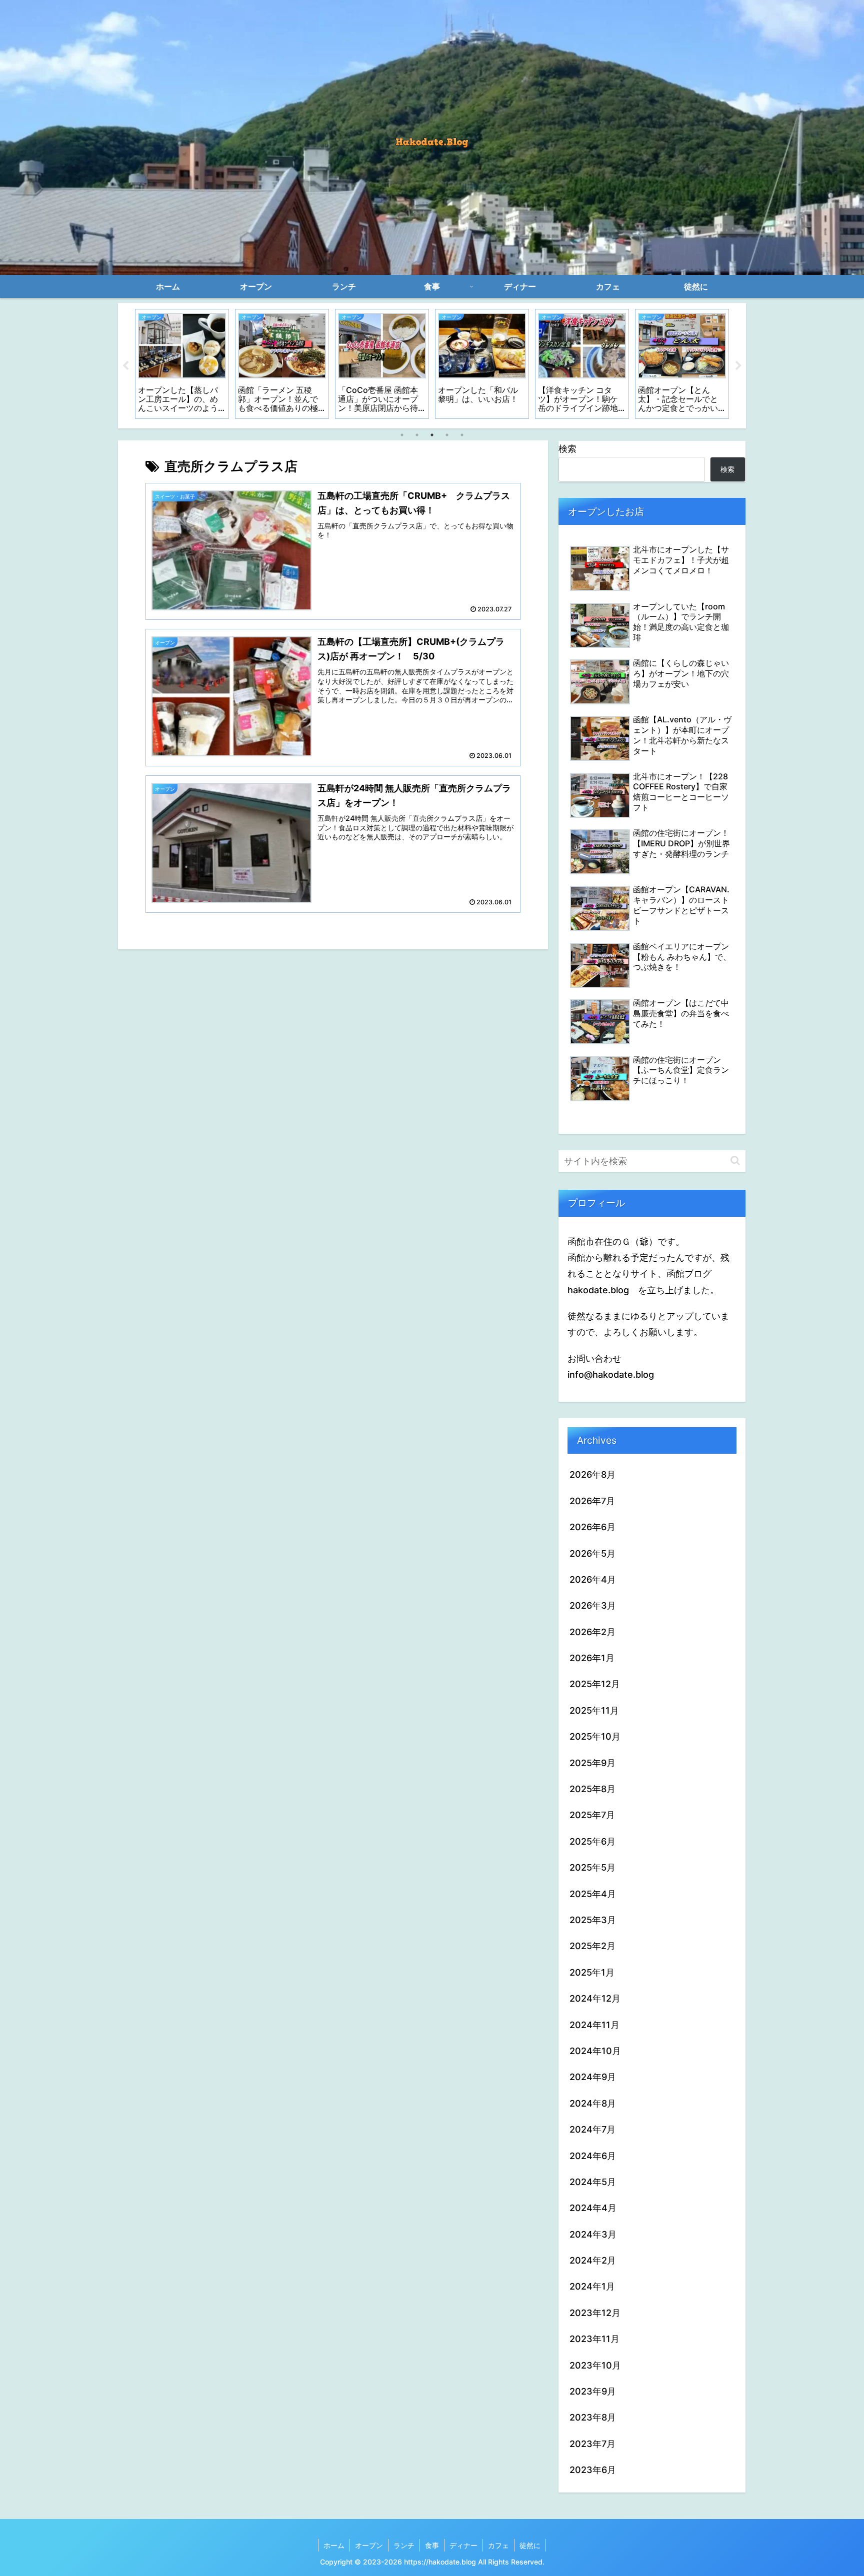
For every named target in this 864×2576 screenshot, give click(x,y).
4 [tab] (447, 435)
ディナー (463, 2545)
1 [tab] (402, 435)
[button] (735, 1161)
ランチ (404, 2545)
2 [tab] (417, 435)
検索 (567, 449)
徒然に (530, 2545)
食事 (432, 2545)
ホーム (334, 2545)
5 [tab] (462, 435)
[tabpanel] (182, 364)
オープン (369, 2545)
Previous (125, 366)
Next (738, 366)
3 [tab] (432, 435)
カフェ (498, 2545)
